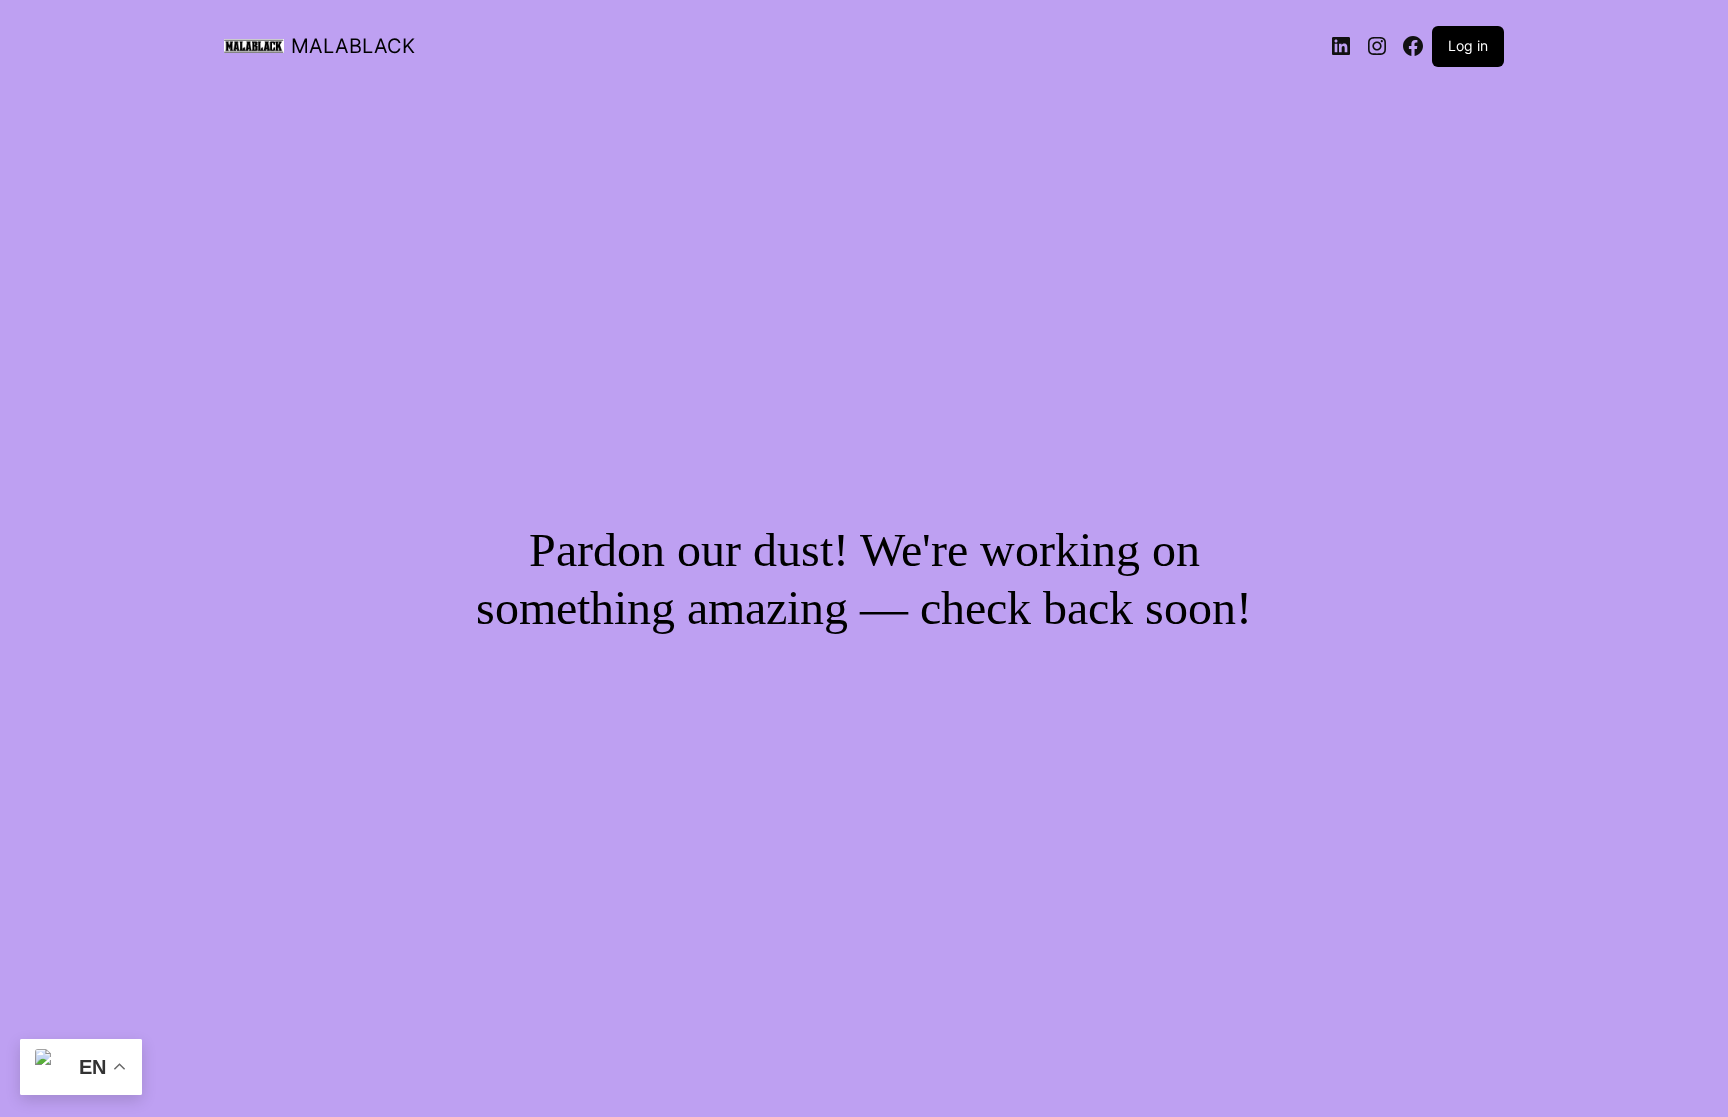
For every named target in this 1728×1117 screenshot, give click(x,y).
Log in (1468, 45)
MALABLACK (353, 46)
